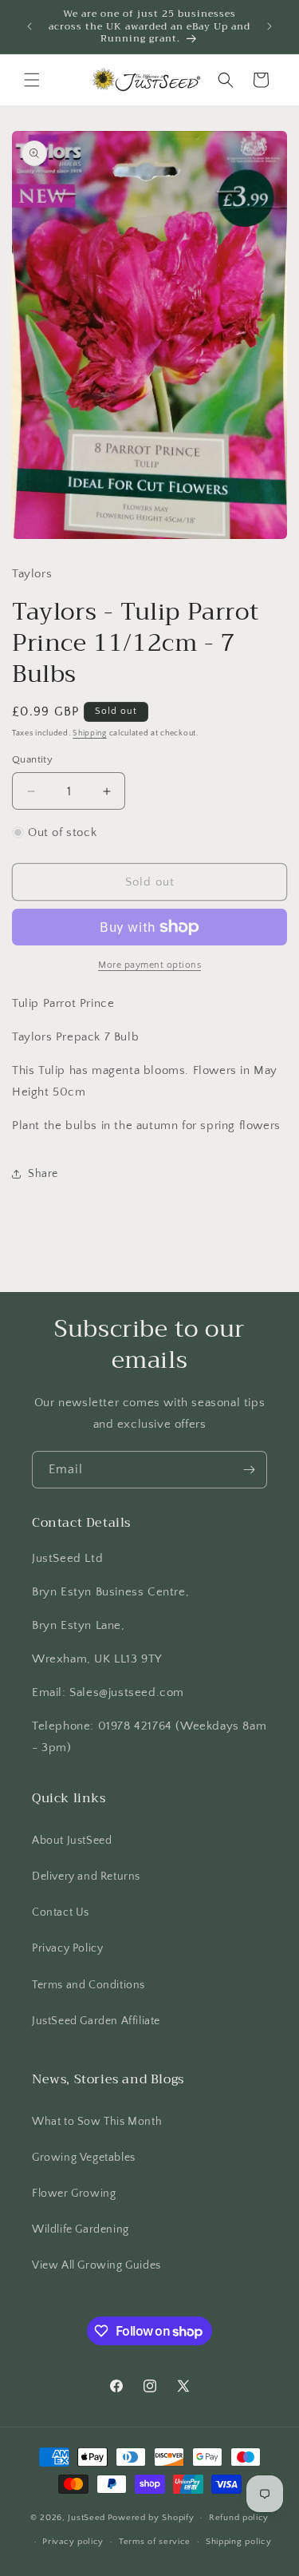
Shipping (90, 733)
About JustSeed (72, 1841)
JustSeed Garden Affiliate (96, 2021)
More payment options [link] (149, 965)
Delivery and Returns (86, 1877)
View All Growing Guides (96, 2265)
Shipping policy (239, 2542)
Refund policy (239, 2518)
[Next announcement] (269, 26)
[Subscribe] (249, 1470)
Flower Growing (74, 2194)
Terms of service (155, 2542)
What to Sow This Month (97, 2122)
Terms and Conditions (89, 1985)
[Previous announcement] (30, 26)
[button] (32, 80)
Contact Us (61, 1912)
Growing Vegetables (84, 2158)
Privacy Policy (67, 1948)
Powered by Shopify (151, 2518)
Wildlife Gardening (81, 2229)
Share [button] (43, 1174)
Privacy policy (73, 2542)
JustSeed (87, 2518)
